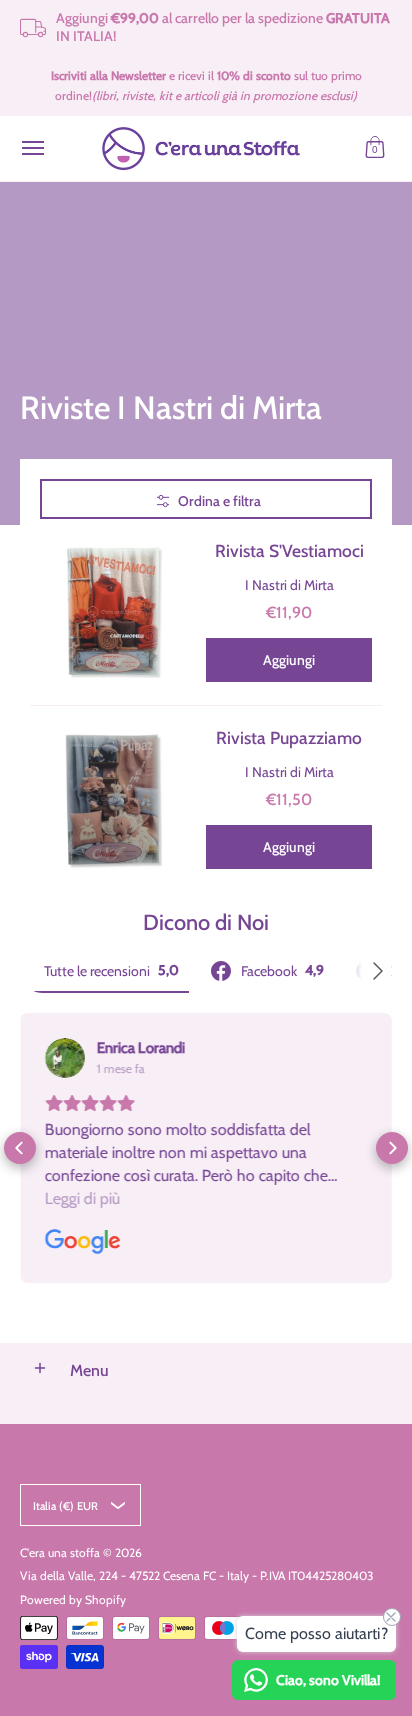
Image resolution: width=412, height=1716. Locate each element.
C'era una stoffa (60, 1552)
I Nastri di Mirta (289, 585)
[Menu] (32, 148)
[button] (375, 148)
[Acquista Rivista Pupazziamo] (113, 799)
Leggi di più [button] (82, 1198)
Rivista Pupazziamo (289, 737)
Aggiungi (289, 660)
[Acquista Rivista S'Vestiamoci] (113, 612)
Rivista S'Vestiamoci (289, 550)
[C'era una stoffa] (201, 148)
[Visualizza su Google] (65, 1058)
